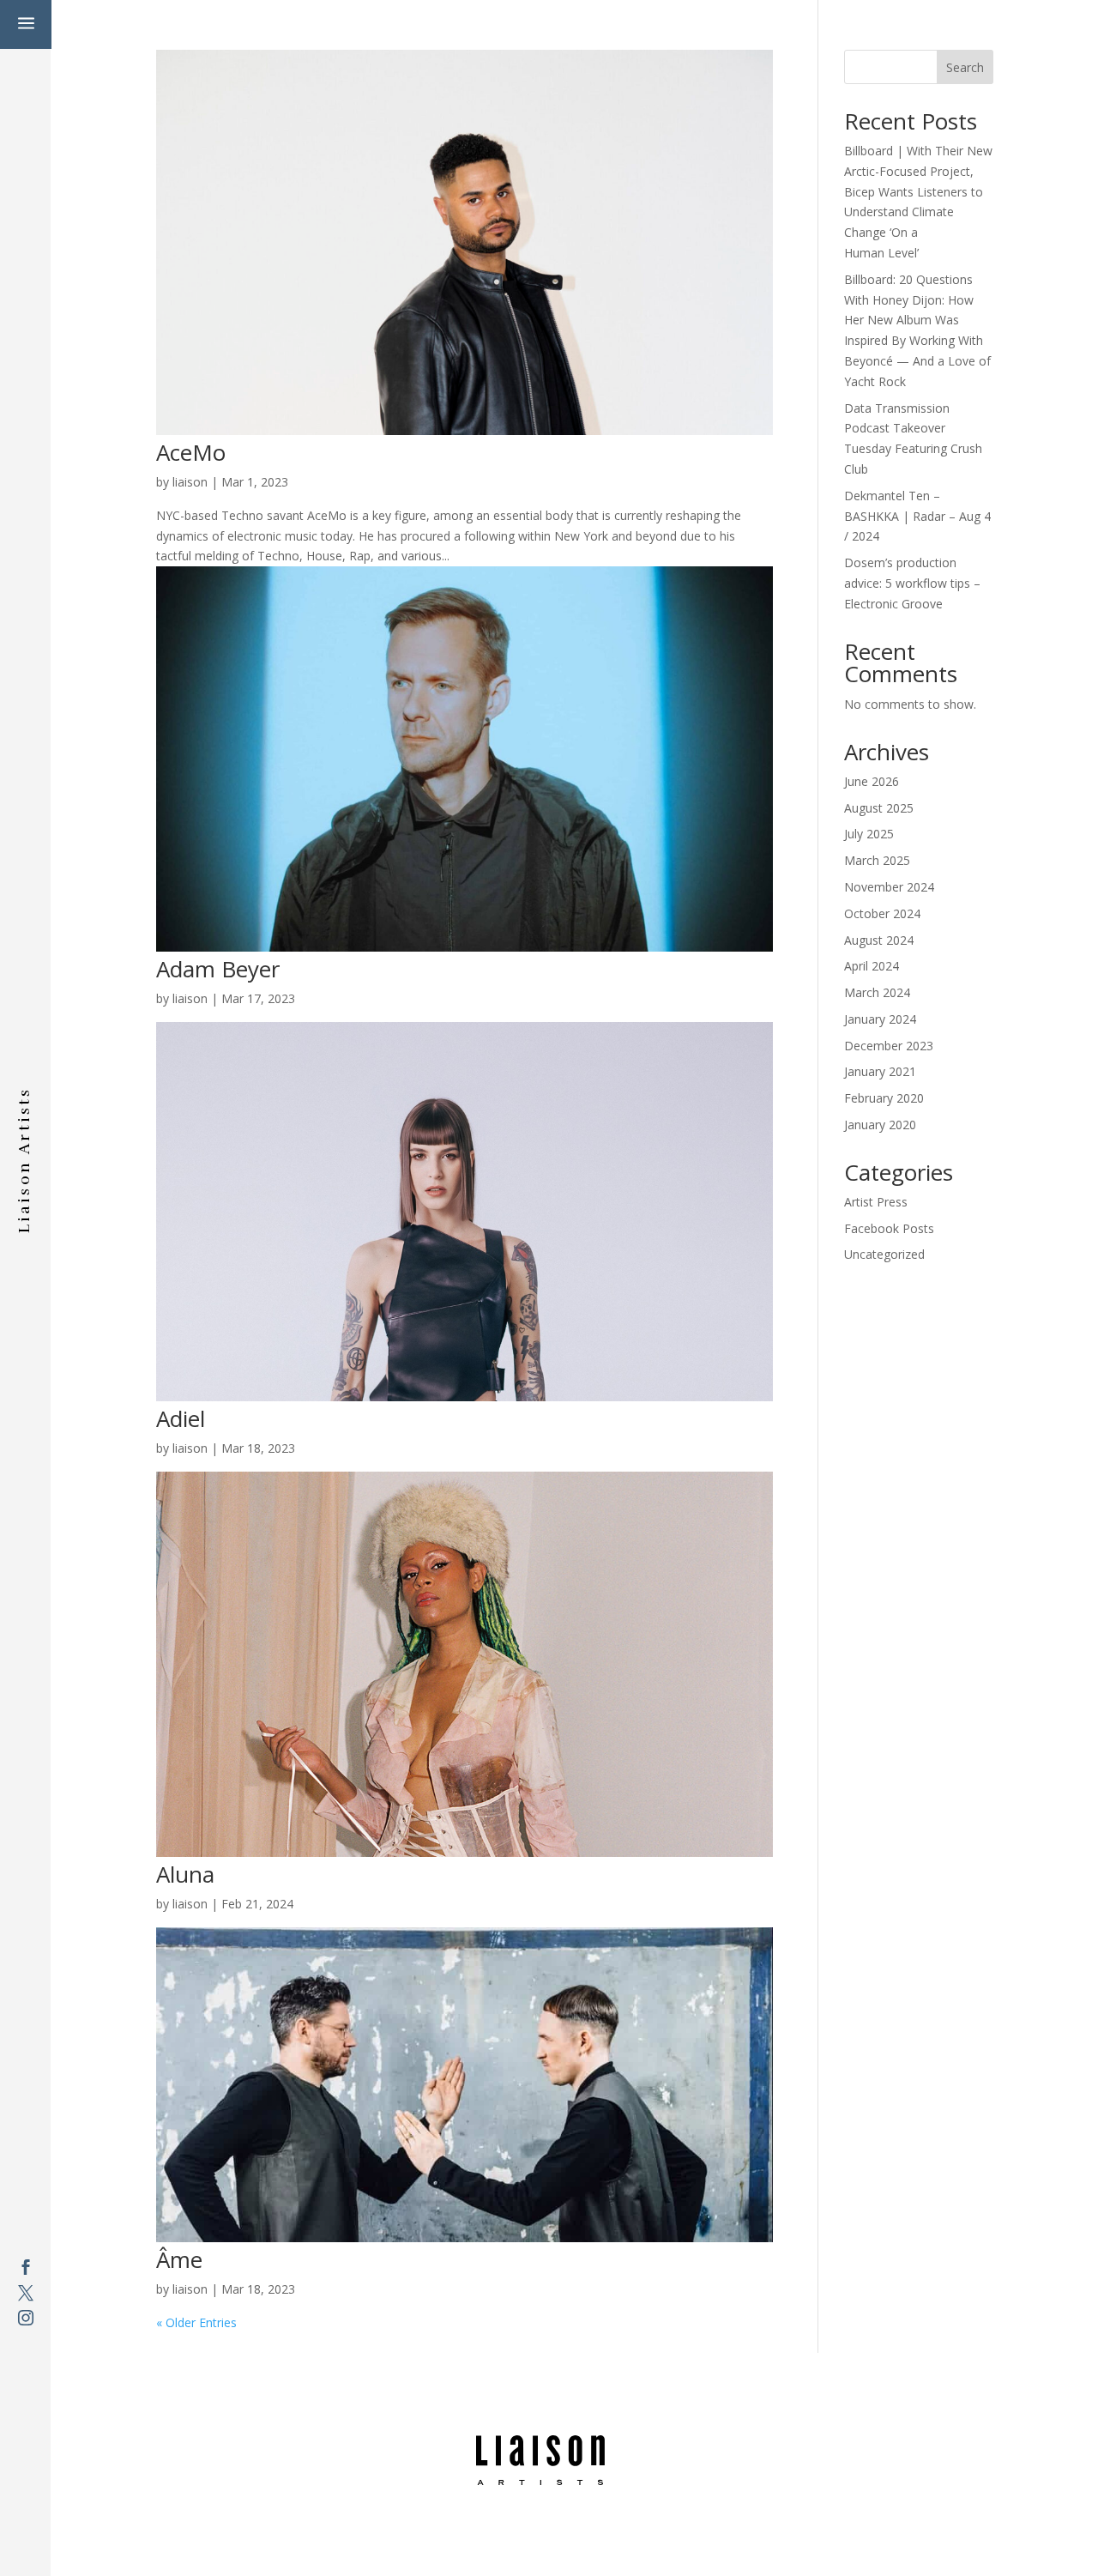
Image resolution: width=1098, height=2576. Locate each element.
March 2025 (877, 860)
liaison (190, 482)
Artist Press (876, 1202)
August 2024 (879, 940)
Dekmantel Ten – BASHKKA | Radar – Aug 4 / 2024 (917, 516)
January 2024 (880, 1019)
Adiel (181, 1418)
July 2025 (869, 834)
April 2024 (872, 966)
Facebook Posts (889, 1228)
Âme (179, 2259)
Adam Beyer (218, 969)
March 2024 (877, 992)
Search (965, 67)
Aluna (185, 1874)
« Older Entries (196, 2322)
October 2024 (882, 913)
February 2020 (884, 1098)
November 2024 (889, 887)
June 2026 (872, 781)
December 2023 (889, 1046)
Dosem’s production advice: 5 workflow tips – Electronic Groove (912, 583)
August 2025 (879, 808)
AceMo (191, 452)
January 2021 (880, 1071)
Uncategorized (884, 1254)
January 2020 (880, 1125)
